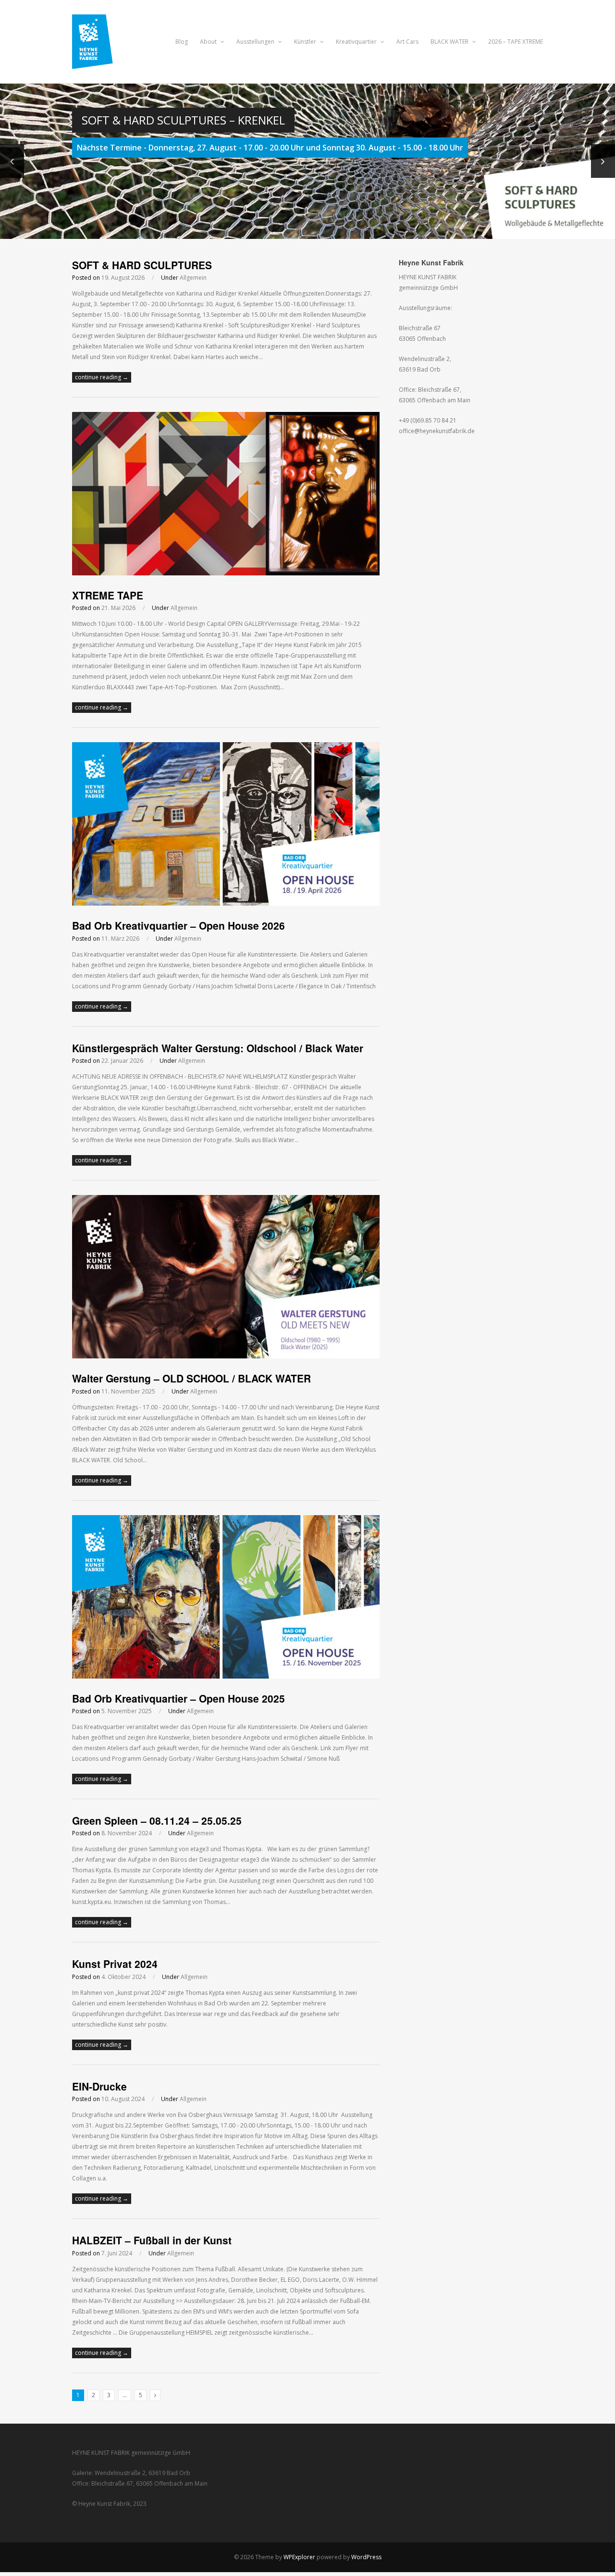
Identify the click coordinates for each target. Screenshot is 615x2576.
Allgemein (193, 278)
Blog (182, 42)
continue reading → (102, 377)
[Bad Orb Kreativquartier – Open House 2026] (226, 903)
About (209, 42)
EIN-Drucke (99, 2086)
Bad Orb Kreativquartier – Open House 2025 (178, 1698)
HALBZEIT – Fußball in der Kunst (152, 2240)
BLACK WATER (450, 42)
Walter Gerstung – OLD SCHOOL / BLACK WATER (191, 1378)
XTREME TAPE (109, 595)
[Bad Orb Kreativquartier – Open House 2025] (226, 1676)
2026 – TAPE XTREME (516, 42)
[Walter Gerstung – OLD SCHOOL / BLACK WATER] (226, 1356)
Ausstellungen (256, 42)
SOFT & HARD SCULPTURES (142, 265)
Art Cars (407, 42)
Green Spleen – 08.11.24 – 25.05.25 (157, 1820)
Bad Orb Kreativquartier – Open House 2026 (178, 925)
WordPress (366, 2557)
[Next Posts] (155, 2395)
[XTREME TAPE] (226, 573)
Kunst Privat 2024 (115, 1964)
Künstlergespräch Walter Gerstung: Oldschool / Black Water (218, 1048)
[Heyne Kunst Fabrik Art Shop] (99, 63)
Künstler (306, 42)
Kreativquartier (357, 42)
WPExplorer (299, 2557)
